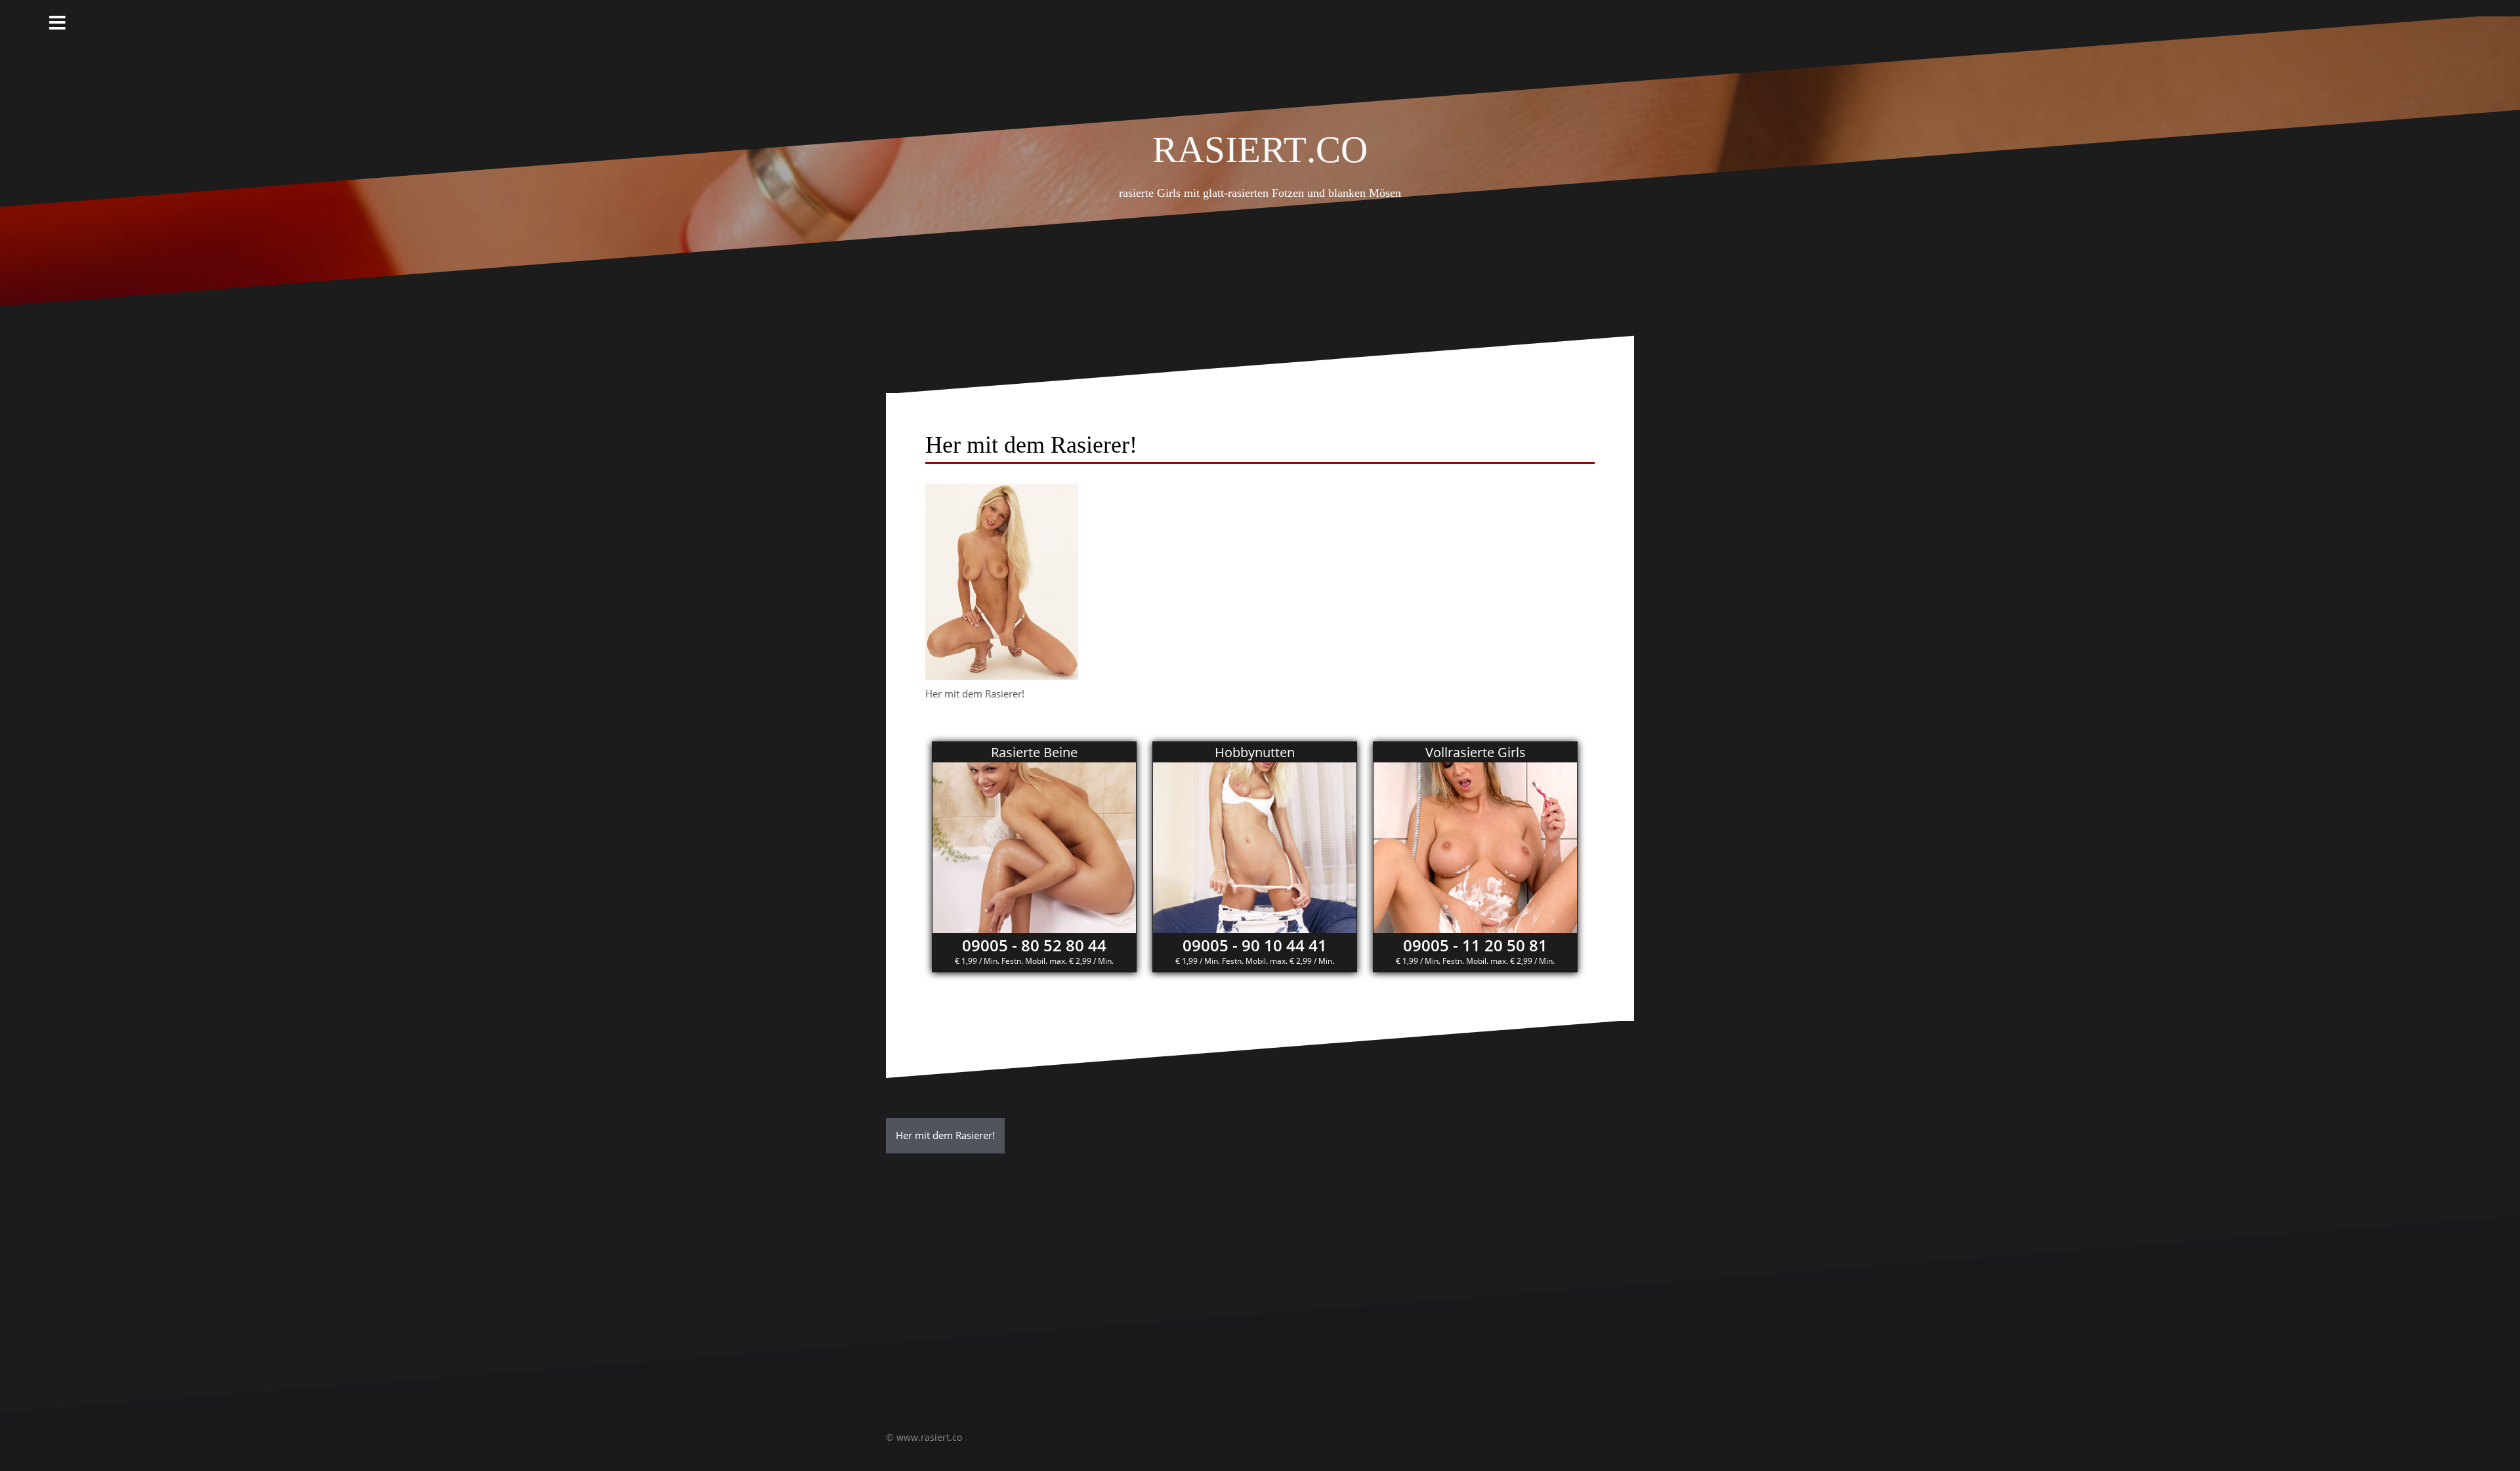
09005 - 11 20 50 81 (1475, 945)
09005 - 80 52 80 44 (1034, 945)
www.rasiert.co (929, 1437)
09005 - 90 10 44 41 (1255, 945)
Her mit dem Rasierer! (945, 1135)
